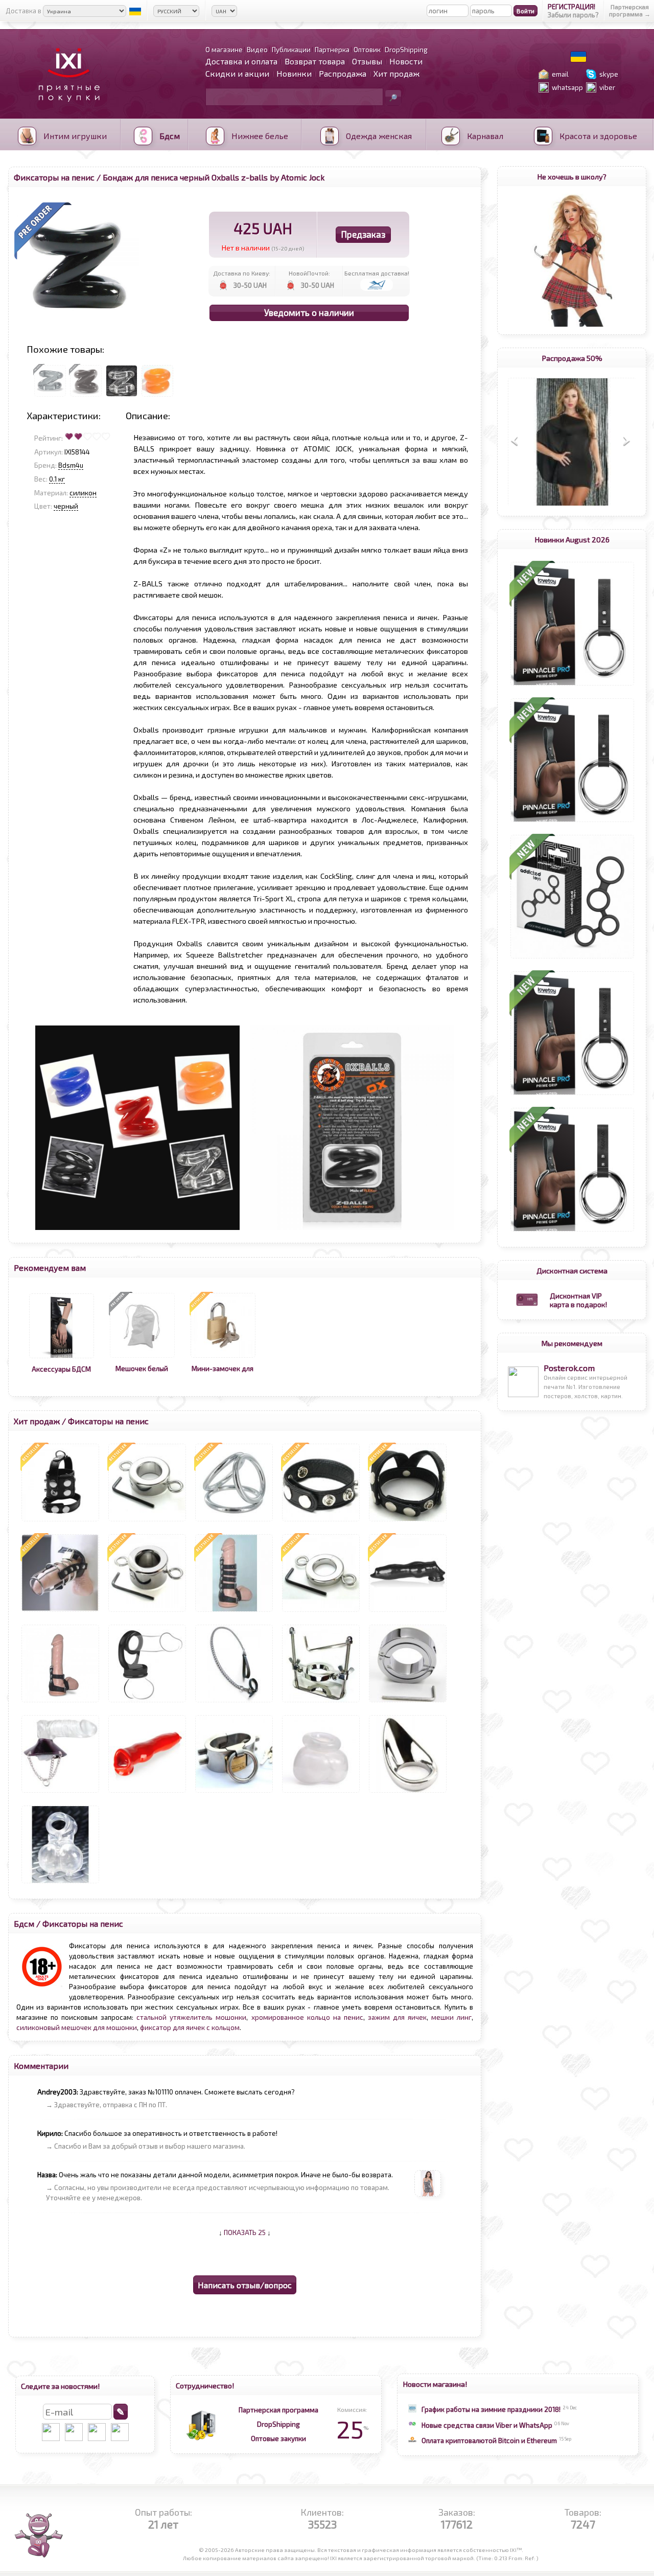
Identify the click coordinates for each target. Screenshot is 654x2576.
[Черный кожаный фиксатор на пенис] (408, 1521)
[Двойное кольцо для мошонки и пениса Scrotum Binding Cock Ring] (147, 1702)
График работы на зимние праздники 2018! (491, 2409)
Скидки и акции (237, 73)
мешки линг (451, 2017)
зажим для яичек (397, 2017)
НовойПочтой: (309, 273)
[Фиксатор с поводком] (234, 1702)
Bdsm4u (71, 465)
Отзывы (367, 61)
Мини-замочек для (223, 1369)
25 (352, 2429)
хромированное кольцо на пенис (307, 2017)
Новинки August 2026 (572, 539)
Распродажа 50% (572, 358)
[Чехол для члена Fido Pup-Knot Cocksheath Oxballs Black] (408, 1612)
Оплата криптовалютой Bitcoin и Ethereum (489, 2441)
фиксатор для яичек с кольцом (190, 2027)
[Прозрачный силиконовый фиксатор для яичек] (321, 1793)
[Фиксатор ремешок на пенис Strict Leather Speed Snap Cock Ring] (321, 1521)
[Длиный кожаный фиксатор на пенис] (60, 1612)
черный (66, 506)
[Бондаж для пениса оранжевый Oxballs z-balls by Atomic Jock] (157, 397)
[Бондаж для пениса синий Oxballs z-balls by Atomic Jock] (50, 397)
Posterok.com (569, 1368)
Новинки (294, 73)
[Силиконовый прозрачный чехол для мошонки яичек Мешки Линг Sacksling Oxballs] (60, 1883)
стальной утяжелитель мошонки (191, 2017)
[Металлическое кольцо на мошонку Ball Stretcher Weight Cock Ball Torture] (147, 1521)
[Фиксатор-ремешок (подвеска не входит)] (60, 1521)
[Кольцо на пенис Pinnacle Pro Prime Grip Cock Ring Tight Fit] (572, 686)
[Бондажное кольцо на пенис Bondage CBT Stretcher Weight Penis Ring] (408, 1702)
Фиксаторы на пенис (54, 177)
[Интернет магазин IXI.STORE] (66, 108)
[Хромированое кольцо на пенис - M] (408, 1793)
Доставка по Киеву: (242, 273)
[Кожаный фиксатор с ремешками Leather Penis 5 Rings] (234, 1612)
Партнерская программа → (630, 10)
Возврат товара (315, 61)
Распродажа (343, 73)
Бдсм (24, 1923)
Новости (406, 61)
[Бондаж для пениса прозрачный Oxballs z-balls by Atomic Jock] (122, 397)
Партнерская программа (278, 2410)
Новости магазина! (435, 2384)
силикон (83, 493)
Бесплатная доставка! (377, 273)
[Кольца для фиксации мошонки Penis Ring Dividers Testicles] (572, 959)
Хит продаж (396, 73)
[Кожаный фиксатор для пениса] (60, 1702)
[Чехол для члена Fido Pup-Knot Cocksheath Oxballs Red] (147, 1793)
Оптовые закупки (278, 2438)
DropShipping (278, 2424)
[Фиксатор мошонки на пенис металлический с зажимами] (234, 1793)
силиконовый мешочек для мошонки (77, 2027)
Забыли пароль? (573, 15)
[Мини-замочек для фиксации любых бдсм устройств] (223, 1358)
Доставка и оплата (241, 61)
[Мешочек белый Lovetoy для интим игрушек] (142, 1358)
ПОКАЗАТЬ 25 (245, 2232)
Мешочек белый (142, 1369)
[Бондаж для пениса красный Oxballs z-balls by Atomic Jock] (86, 397)
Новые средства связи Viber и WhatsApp (487, 2425)
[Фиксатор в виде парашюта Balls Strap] (60, 1793)
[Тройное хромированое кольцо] (234, 1521)
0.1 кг (57, 479)
